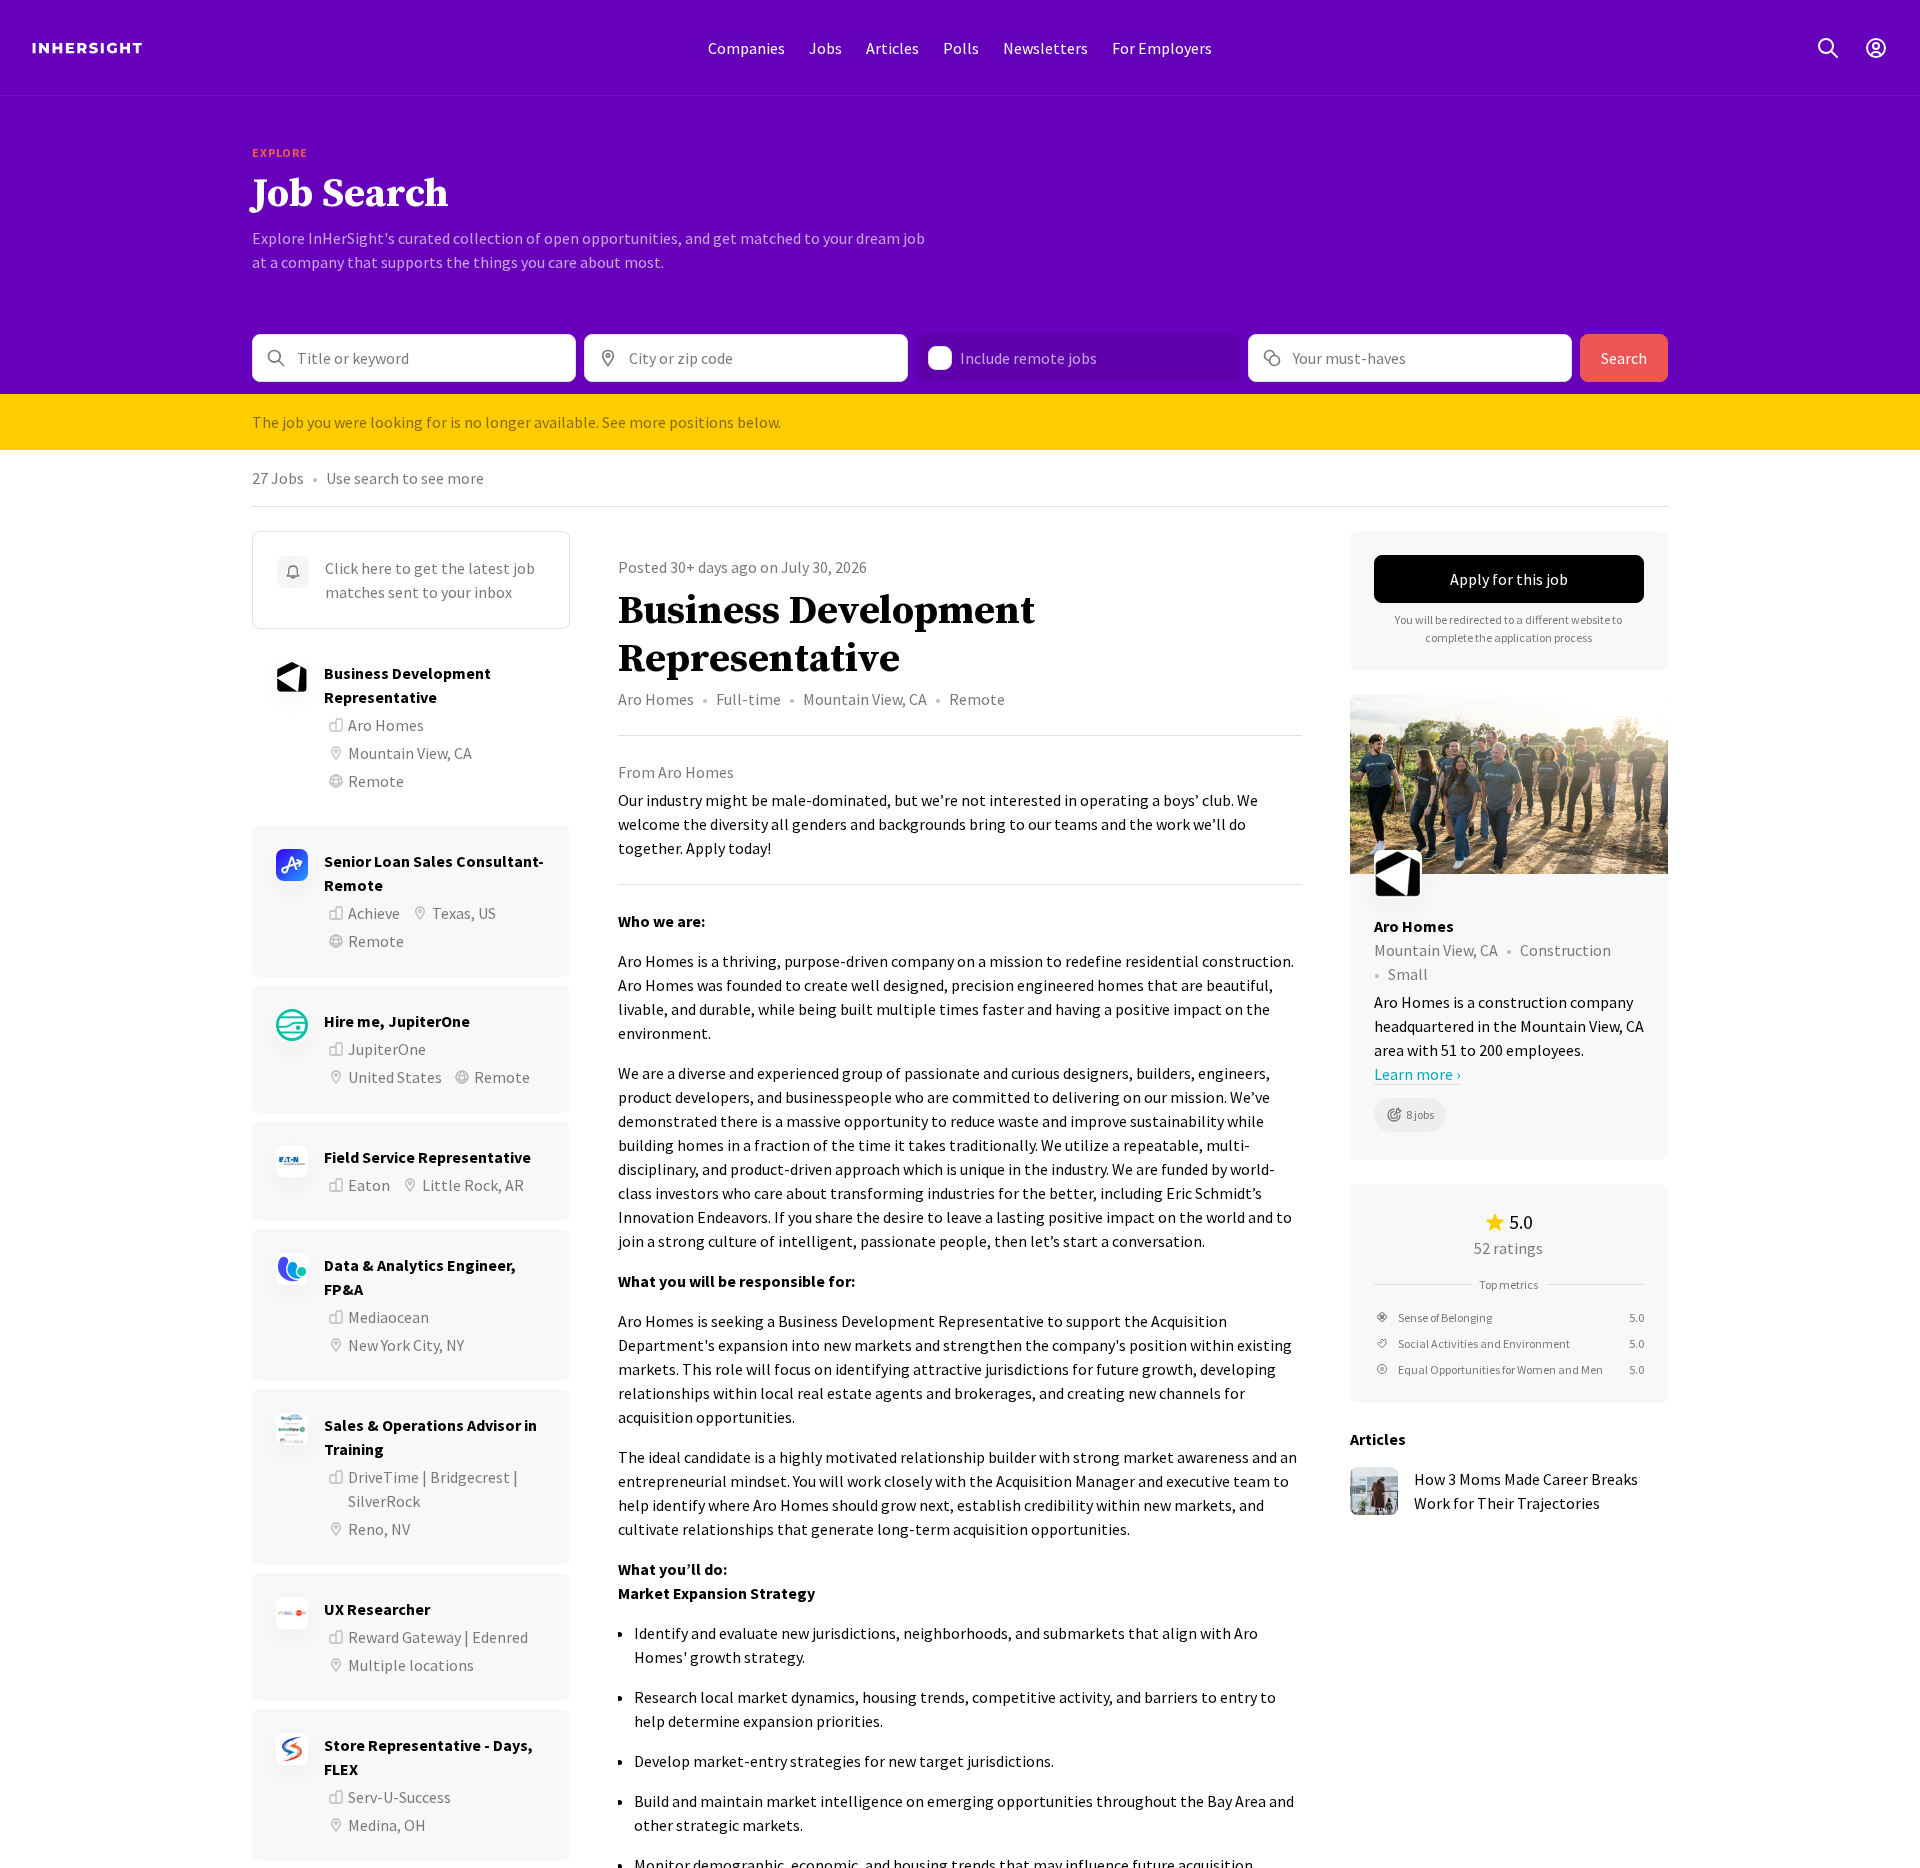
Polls (961, 48)
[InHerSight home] (87, 48)
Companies (746, 48)
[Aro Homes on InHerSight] (1509, 874)
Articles (892, 48)
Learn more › (1417, 1074)
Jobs (825, 48)
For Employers (1162, 48)
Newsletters (1045, 48)
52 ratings (1508, 1248)
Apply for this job (1509, 579)
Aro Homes (656, 699)
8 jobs (1420, 1114)
